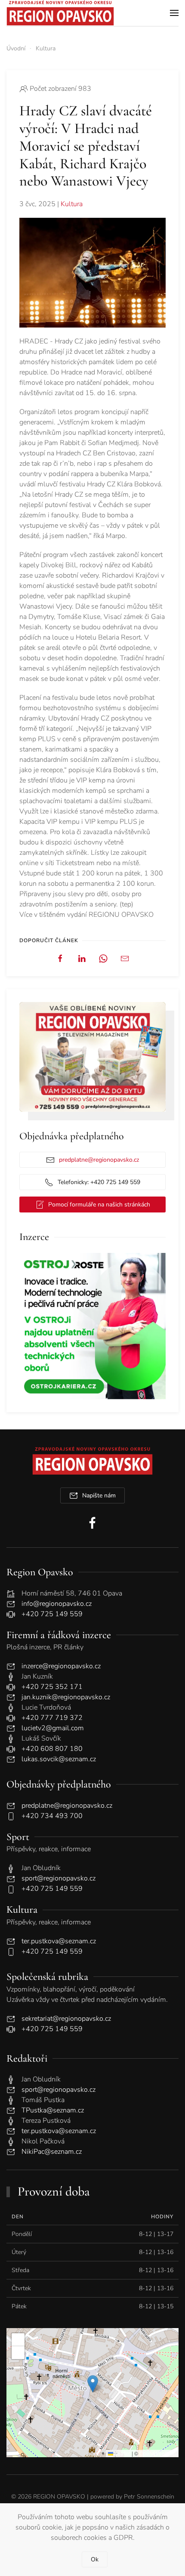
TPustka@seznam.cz (53, 2110)
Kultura (72, 204)
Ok (95, 2559)
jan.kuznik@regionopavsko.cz (66, 1697)
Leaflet (122, 2453)
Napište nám (99, 1495)
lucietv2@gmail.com (53, 1728)
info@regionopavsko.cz (57, 1604)
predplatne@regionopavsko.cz (99, 1160)
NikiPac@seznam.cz (52, 2152)
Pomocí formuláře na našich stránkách (99, 1205)
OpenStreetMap (158, 2453)
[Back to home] (60, 13)
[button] (174, 13)
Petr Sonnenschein (149, 2497)
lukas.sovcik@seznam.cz (59, 1759)
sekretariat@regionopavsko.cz (66, 2019)
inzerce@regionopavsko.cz (61, 1666)
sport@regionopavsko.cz (59, 1878)
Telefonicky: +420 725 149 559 (99, 1182)
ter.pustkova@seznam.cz (59, 1941)
